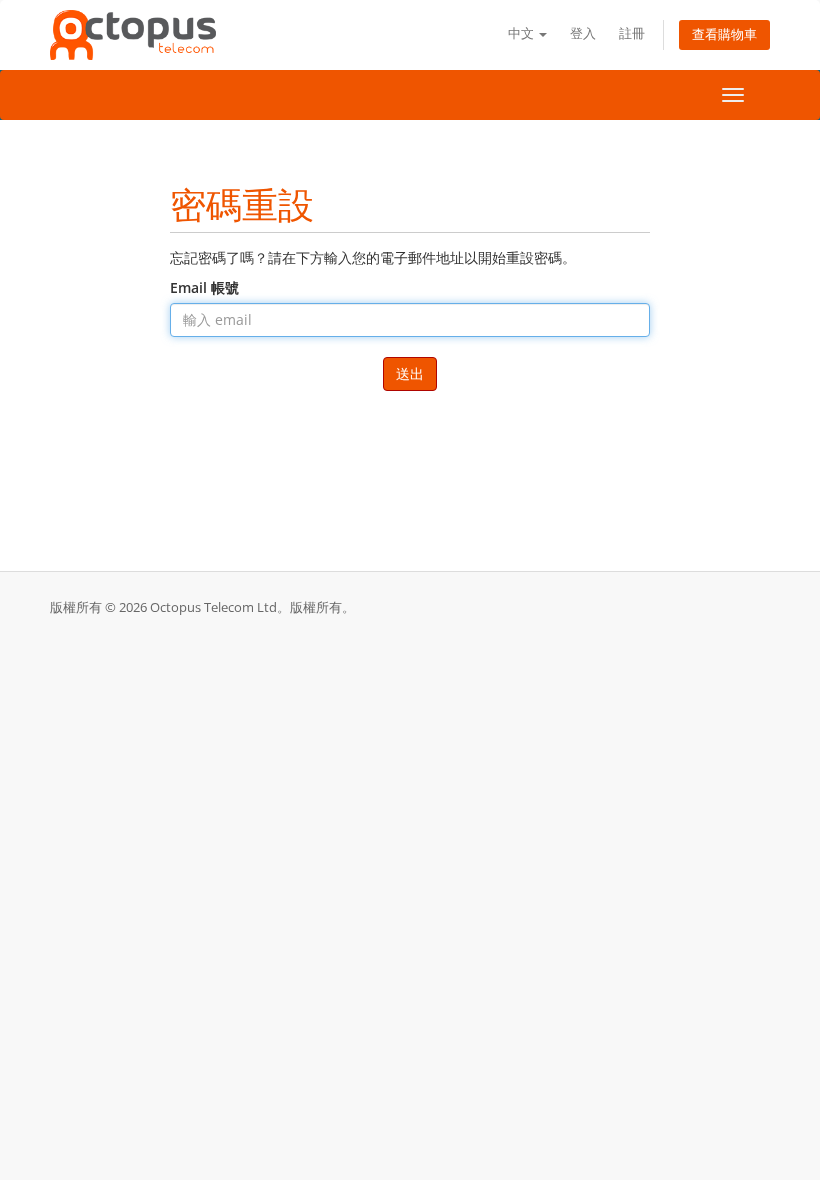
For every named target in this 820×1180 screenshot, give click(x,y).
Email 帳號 (204, 287)
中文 (522, 33)
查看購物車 (724, 34)
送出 (410, 373)
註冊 (632, 33)
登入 (583, 33)
